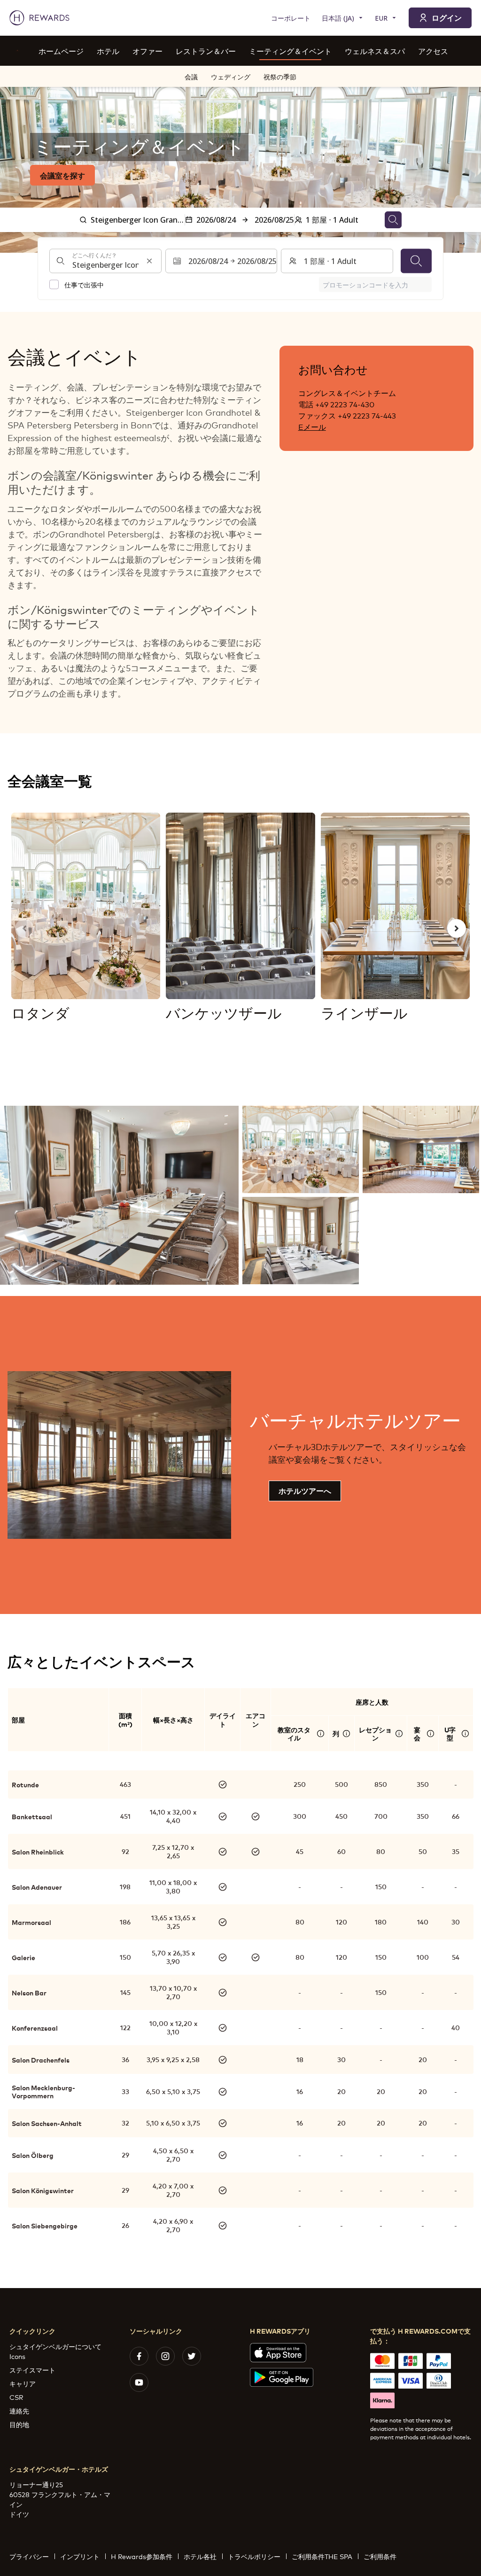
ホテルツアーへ (305, 1490)
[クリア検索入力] (149, 261)
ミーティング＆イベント (290, 50)
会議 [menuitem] (191, 76)
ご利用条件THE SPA (322, 2556)
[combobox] (105, 261)
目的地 (19, 2424)
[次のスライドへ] (457, 928)
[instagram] (165, 2356)
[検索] (416, 261)
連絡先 (19, 2410)
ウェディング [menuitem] (231, 76)
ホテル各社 (200, 2556)
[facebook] (139, 2356)
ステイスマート (32, 2370)
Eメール (312, 426)
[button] (119, 1195)
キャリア (23, 2383)
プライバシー (29, 2556)
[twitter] (192, 2356)
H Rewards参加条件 (142, 2556)
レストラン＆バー (206, 50)
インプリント (80, 2556)
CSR (16, 2397)
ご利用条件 (380, 2556)
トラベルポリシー (254, 2556)
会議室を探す (62, 175)
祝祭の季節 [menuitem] (280, 76)
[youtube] (139, 2382)
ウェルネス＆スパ (375, 50)
